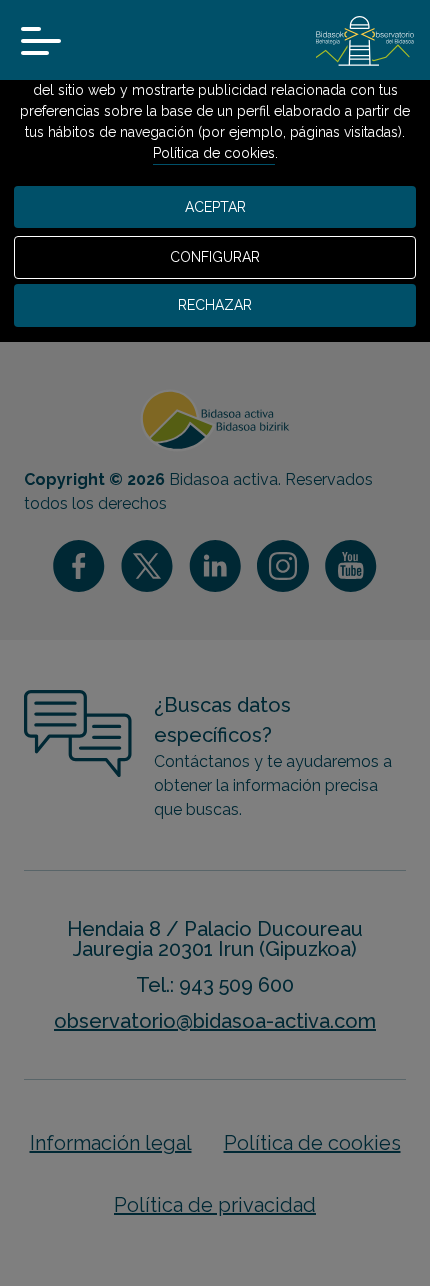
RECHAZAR (215, 305)
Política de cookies (214, 153)
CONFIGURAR (215, 257)
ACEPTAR (215, 207)
